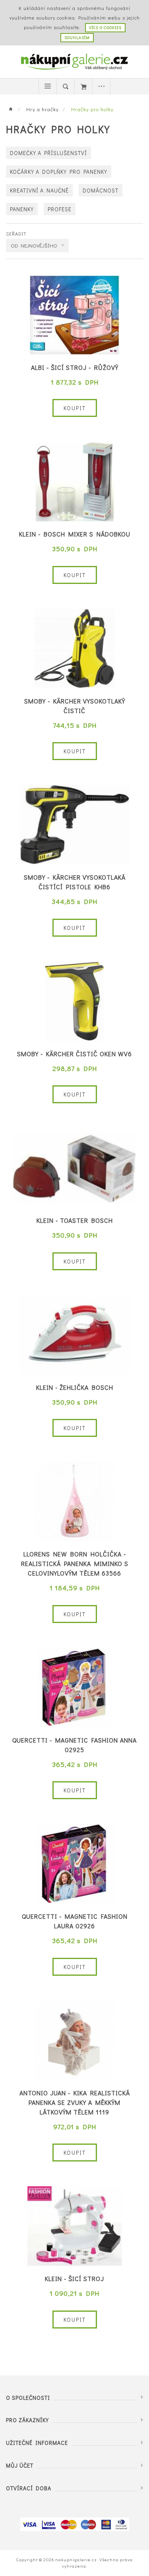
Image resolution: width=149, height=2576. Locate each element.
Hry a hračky (43, 109)
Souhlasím (77, 38)
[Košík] (83, 86)
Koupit (75, 408)
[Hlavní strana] (13, 109)
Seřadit (16, 234)
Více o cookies (105, 28)
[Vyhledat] (66, 86)
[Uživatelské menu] (101, 86)
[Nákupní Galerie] (75, 61)
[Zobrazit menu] (48, 86)
